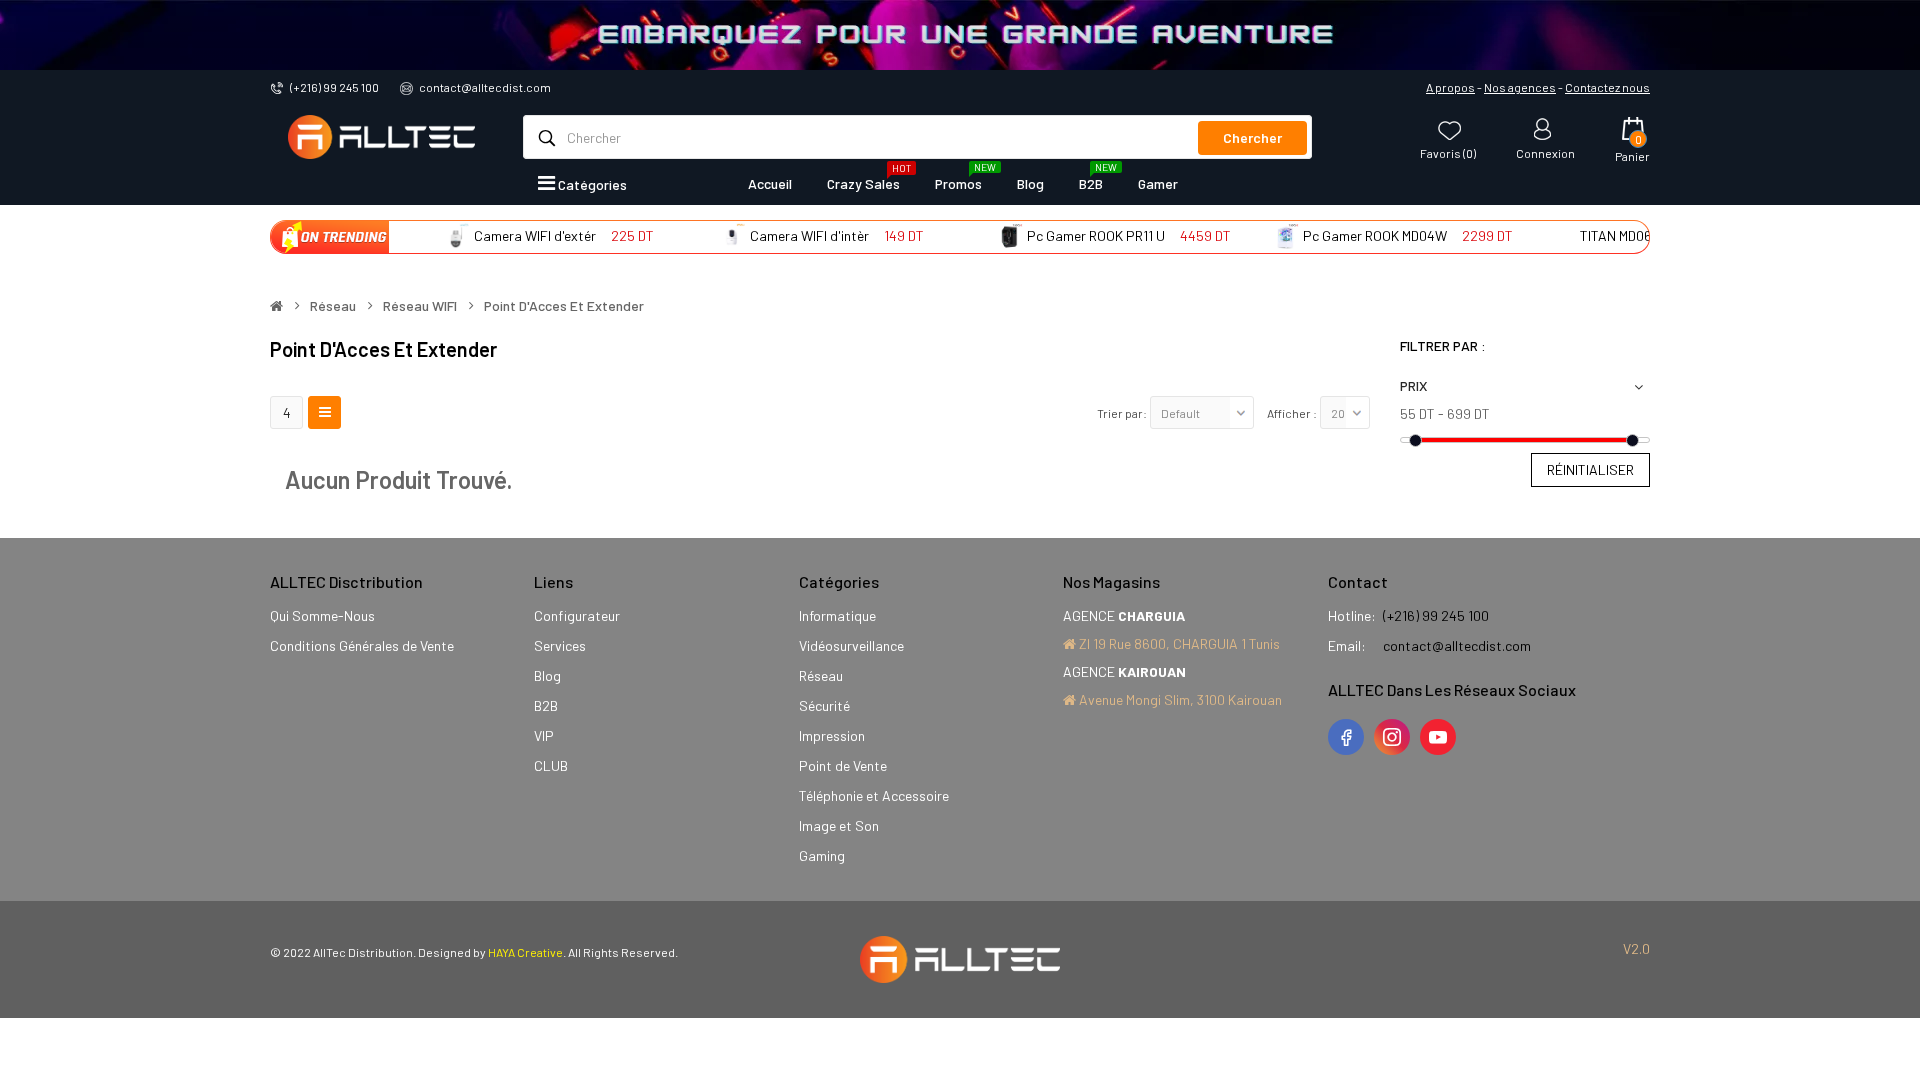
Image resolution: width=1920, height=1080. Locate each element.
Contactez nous (1607, 87)
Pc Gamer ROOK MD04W (1353, 235)
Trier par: (1122, 413)
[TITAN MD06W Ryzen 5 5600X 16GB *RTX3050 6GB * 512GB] (1540, 236)
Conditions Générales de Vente (362, 645)
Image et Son (839, 825)
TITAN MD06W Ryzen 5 (1624, 235)
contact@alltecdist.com (485, 87)
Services (560, 645)
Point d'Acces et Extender (564, 306)
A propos (1450, 87)
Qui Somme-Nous (322, 615)
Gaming (822, 855)
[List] (324, 412)
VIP (544, 735)
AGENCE (1124, 615)
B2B (546, 705)
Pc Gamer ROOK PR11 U (1074, 235)
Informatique (837, 615)
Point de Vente (843, 765)
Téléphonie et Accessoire (874, 795)
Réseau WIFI (420, 306)
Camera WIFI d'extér (513, 235)
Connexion (1545, 152)
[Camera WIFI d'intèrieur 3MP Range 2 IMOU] (711, 236)
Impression (832, 735)
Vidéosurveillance (851, 645)
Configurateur (577, 615)
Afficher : (1292, 413)
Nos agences (1520, 87)
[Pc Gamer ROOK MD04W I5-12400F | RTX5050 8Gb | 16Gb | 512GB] (1264, 236)
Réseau (333, 306)
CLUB (551, 765)
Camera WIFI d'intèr (787, 235)
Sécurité (824, 705)
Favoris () (1448, 152)
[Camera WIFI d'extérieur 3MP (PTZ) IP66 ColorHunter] (434, 236)
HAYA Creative (525, 952)
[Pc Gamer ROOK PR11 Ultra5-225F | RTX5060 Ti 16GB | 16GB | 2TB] (987, 236)
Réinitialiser (1590, 469)
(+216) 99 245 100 (334, 87)
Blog (547, 675)
